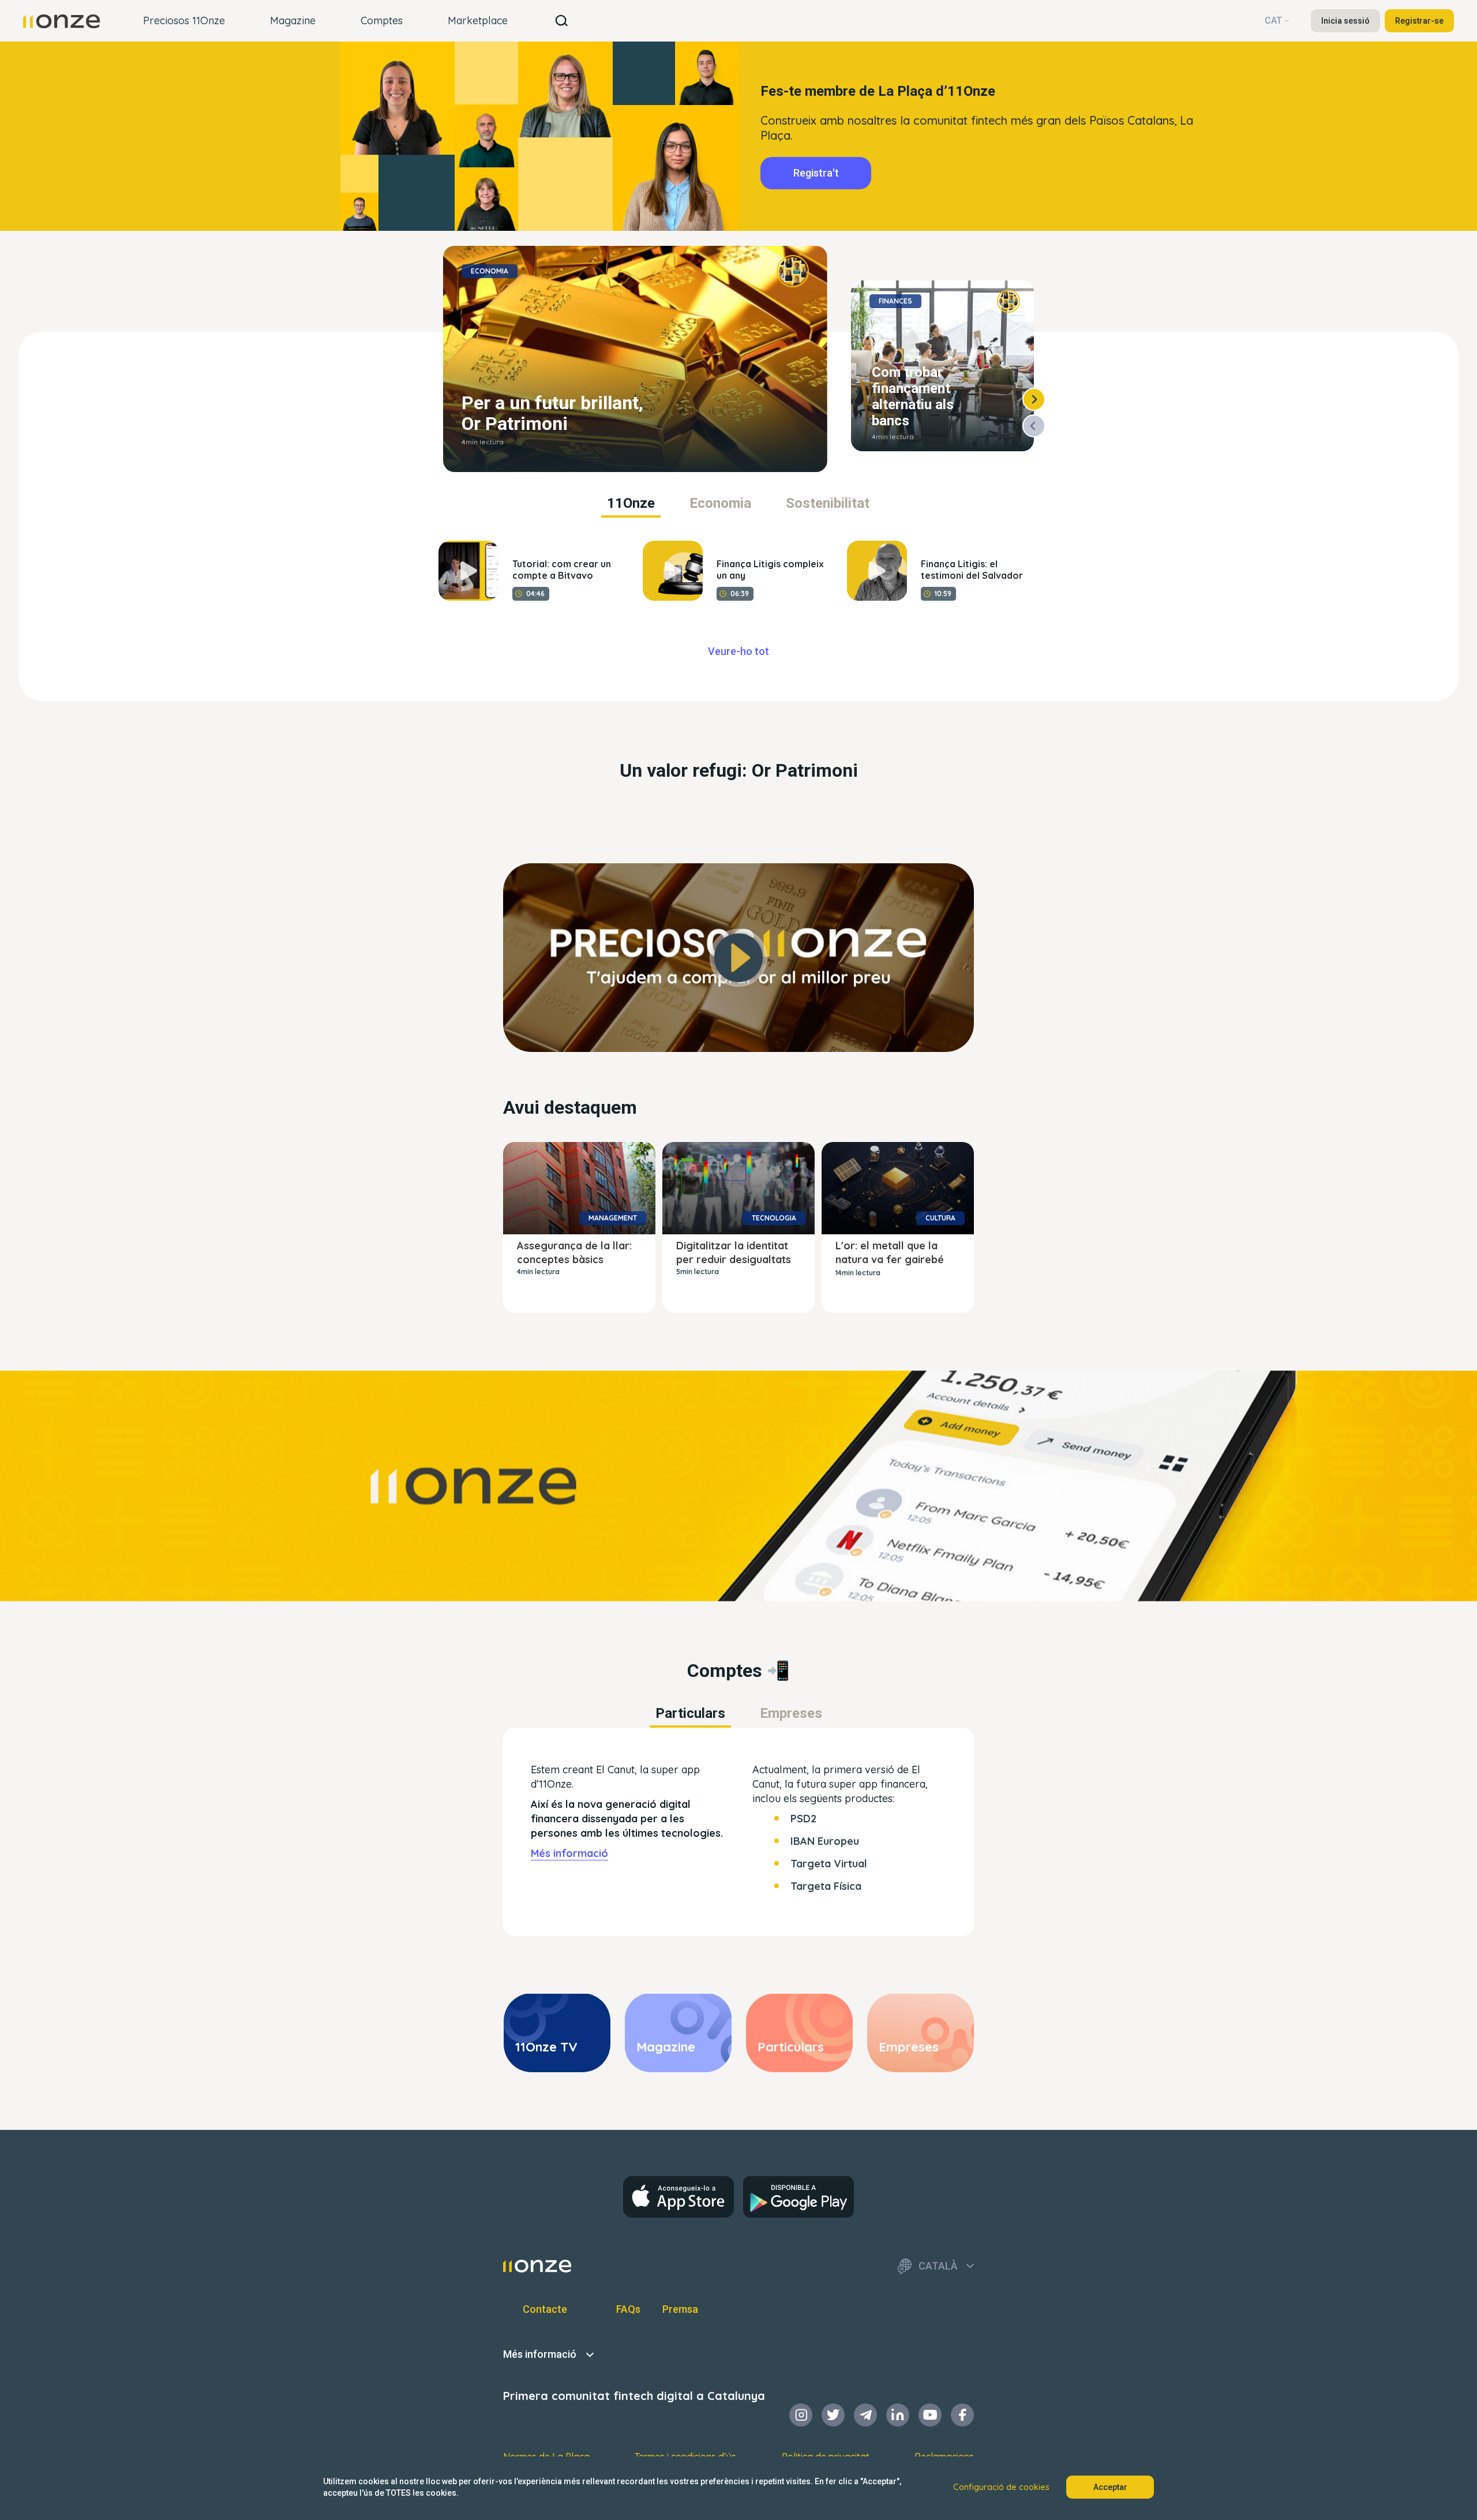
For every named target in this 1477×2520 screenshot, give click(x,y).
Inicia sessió (1345, 21)
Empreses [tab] (791, 1713)
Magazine (293, 20)
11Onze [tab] (631, 503)
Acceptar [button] (1110, 2487)
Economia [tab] (720, 503)
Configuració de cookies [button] (1001, 2487)
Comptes (382, 20)
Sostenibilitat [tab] (828, 503)
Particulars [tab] (690, 1713)
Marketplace (478, 20)
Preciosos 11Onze (184, 20)
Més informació (569, 1853)
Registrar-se (1419, 21)
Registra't (816, 173)
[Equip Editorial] (793, 271)
